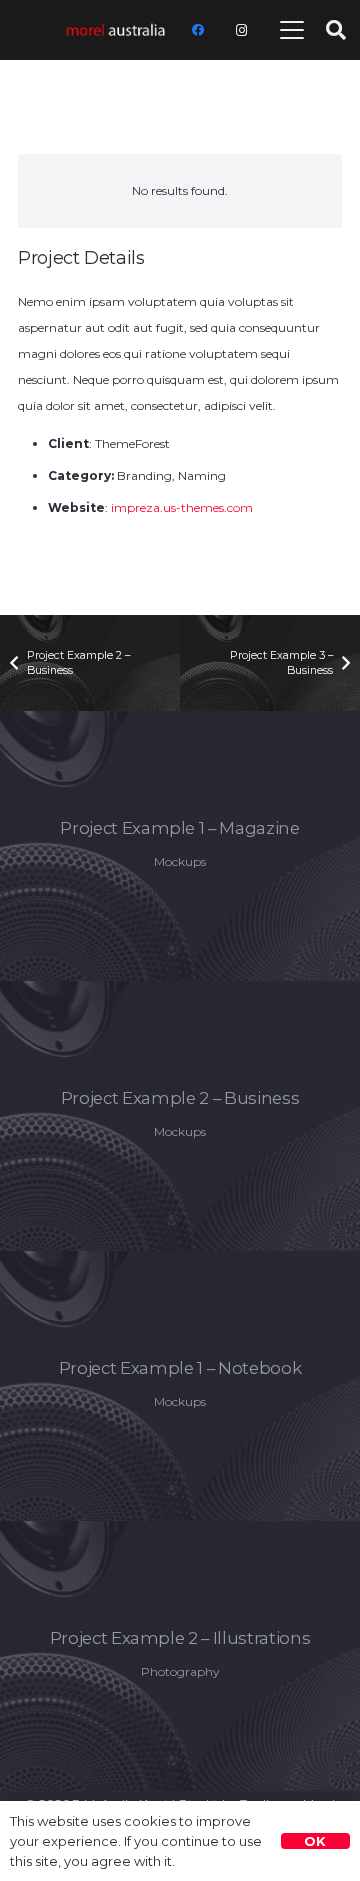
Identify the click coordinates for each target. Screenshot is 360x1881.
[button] (292, 30)
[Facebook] (198, 30)
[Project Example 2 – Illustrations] (180, 1656)
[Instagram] (242, 30)
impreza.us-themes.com (182, 507)
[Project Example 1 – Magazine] (180, 846)
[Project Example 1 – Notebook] (180, 1386)
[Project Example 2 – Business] (180, 1116)
